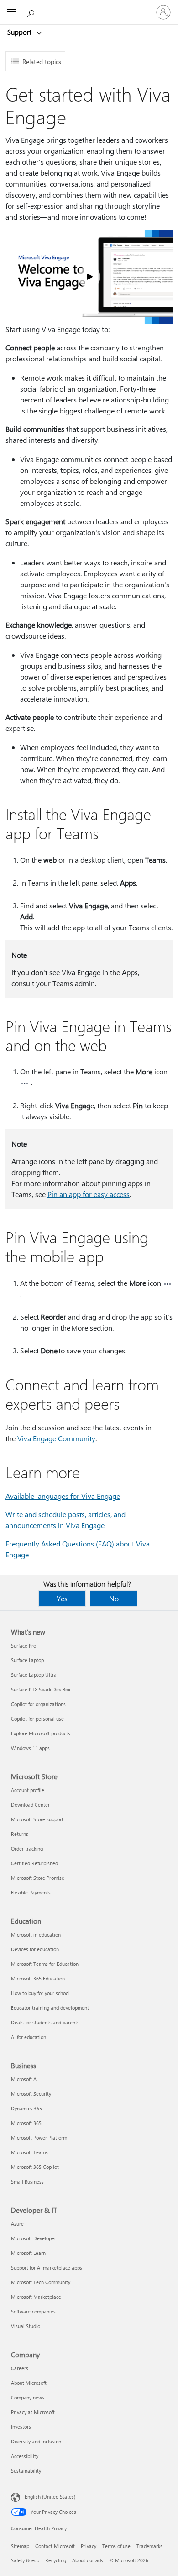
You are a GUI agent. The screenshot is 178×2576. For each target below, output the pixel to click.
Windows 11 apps (30, 1748)
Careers (20, 2368)
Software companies (33, 2311)
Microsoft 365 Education (38, 1978)
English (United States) (50, 2497)
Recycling (56, 2560)
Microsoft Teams (29, 2152)
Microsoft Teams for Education (45, 1964)
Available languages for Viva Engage (63, 1496)
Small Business (27, 2182)
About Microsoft (29, 2383)
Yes (62, 1598)
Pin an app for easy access (89, 1194)
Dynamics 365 (26, 2108)
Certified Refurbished (34, 1863)
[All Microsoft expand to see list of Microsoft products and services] (11, 12)
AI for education (29, 2037)
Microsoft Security (31, 2094)
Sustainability (26, 2471)
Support (20, 32)
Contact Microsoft (55, 2546)
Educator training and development (50, 2008)
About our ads (88, 2560)
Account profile (28, 1790)
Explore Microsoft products (41, 1733)
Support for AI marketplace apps (47, 2267)
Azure (17, 2224)
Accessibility (25, 2456)
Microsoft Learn (28, 2253)
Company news (28, 2397)
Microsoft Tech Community (41, 2282)
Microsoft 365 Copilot (35, 2167)
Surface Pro (24, 1645)
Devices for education (35, 1949)
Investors (21, 2427)
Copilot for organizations (38, 1704)
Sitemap (20, 2546)
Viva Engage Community (56, 1438)
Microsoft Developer (34, 2238)
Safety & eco (25, 2560)
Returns (20, 1834)
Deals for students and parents (45, 2022)
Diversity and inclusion (36, 2441)
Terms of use (116, 2546)
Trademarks (149, 2546)
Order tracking (27, 1849)
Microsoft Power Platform (39, 2138)
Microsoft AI (24, 2079)
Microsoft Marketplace (36, 2297)
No (114, 1598)
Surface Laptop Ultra (34, 1675)
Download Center (30, 1805)
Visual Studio (26, 2326)
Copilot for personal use (37, 1719)
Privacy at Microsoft (33, 2412)
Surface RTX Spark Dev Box (41, 1689)
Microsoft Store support (37, 1819)
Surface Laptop (27, 1660)
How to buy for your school (40, 1993)
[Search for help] (32, 12)
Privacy (89, 2546)
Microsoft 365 (26, 2123)
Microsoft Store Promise (38, 1878)
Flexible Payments (31, 1892)
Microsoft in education (36, 1935)
